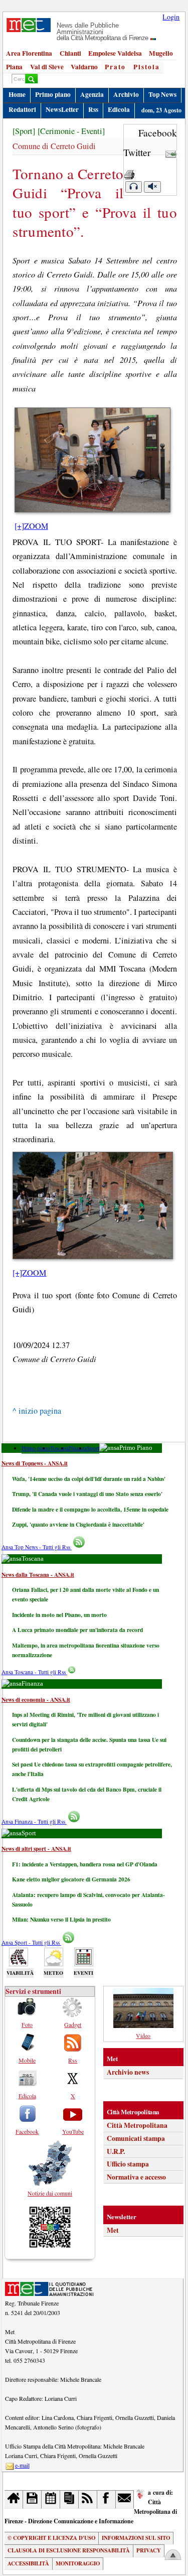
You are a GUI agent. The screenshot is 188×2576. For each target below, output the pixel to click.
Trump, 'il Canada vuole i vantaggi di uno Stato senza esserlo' (87, 1494)
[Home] (14, 2499)
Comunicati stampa (136, 2138)
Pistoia (147, 67)
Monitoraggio (78, 2563)
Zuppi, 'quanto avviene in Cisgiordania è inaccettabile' (78, 1524)
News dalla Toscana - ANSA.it (38, 1575)
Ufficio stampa (128, 2164)
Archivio (126, 94)
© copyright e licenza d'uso (51, 2538)
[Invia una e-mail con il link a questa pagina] (171, 152)
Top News (162, 94)
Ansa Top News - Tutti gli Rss (37, 1547)
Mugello (161, 53)
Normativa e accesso (136, 2177)
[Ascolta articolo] (133, 187)
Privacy (149, 2550)
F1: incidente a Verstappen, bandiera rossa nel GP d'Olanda (85, 1864)
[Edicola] (69, 2499)
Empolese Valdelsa (115, 53)
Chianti (70, 53)
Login (171, 17)
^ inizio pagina (37, 1411)
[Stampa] (129, 172)
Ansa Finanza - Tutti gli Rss (34, 1821)
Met (113, 2230)
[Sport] (24, 131)
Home (17, 94)
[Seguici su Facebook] (107, 2499)
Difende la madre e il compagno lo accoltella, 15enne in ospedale (90, 1509)
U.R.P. (116, 2151)
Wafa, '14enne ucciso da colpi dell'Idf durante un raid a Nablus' (89, 1479)
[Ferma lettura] (152, 187)
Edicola (119, 109)
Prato (115, 67)
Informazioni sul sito (136, 2538)
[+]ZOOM (31, 526)
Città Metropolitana (137, 2125)
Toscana (59, 1448)
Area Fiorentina (29, 53)
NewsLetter (62, 109)
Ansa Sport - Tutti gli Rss (31, 1942)
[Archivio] (32, 2499)
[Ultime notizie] (51, 2499)
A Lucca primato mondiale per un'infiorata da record (77, 1630)
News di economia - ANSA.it (36, 1700)
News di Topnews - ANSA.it (35, 1463)
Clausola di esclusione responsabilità (69, 2550)
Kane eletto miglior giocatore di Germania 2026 (71, 1879)
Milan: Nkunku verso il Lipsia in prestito (61, 1919)
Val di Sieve (47, 67)
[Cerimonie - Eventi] (71, 131)
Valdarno (84, 67)
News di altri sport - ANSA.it (36, 1849)
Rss (93, 109)
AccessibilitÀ (28, 2563)
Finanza (78, 1448)
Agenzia (92, 94)
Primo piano (53, 94)
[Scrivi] (125, 2499)
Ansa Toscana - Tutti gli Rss (34, 1672)
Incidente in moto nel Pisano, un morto (59, 1615)
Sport (93, 1448)
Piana (14, 67)
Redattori (22, 109)
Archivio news (128, 2072)
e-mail (22, 2465)
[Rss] (88, 2499)
